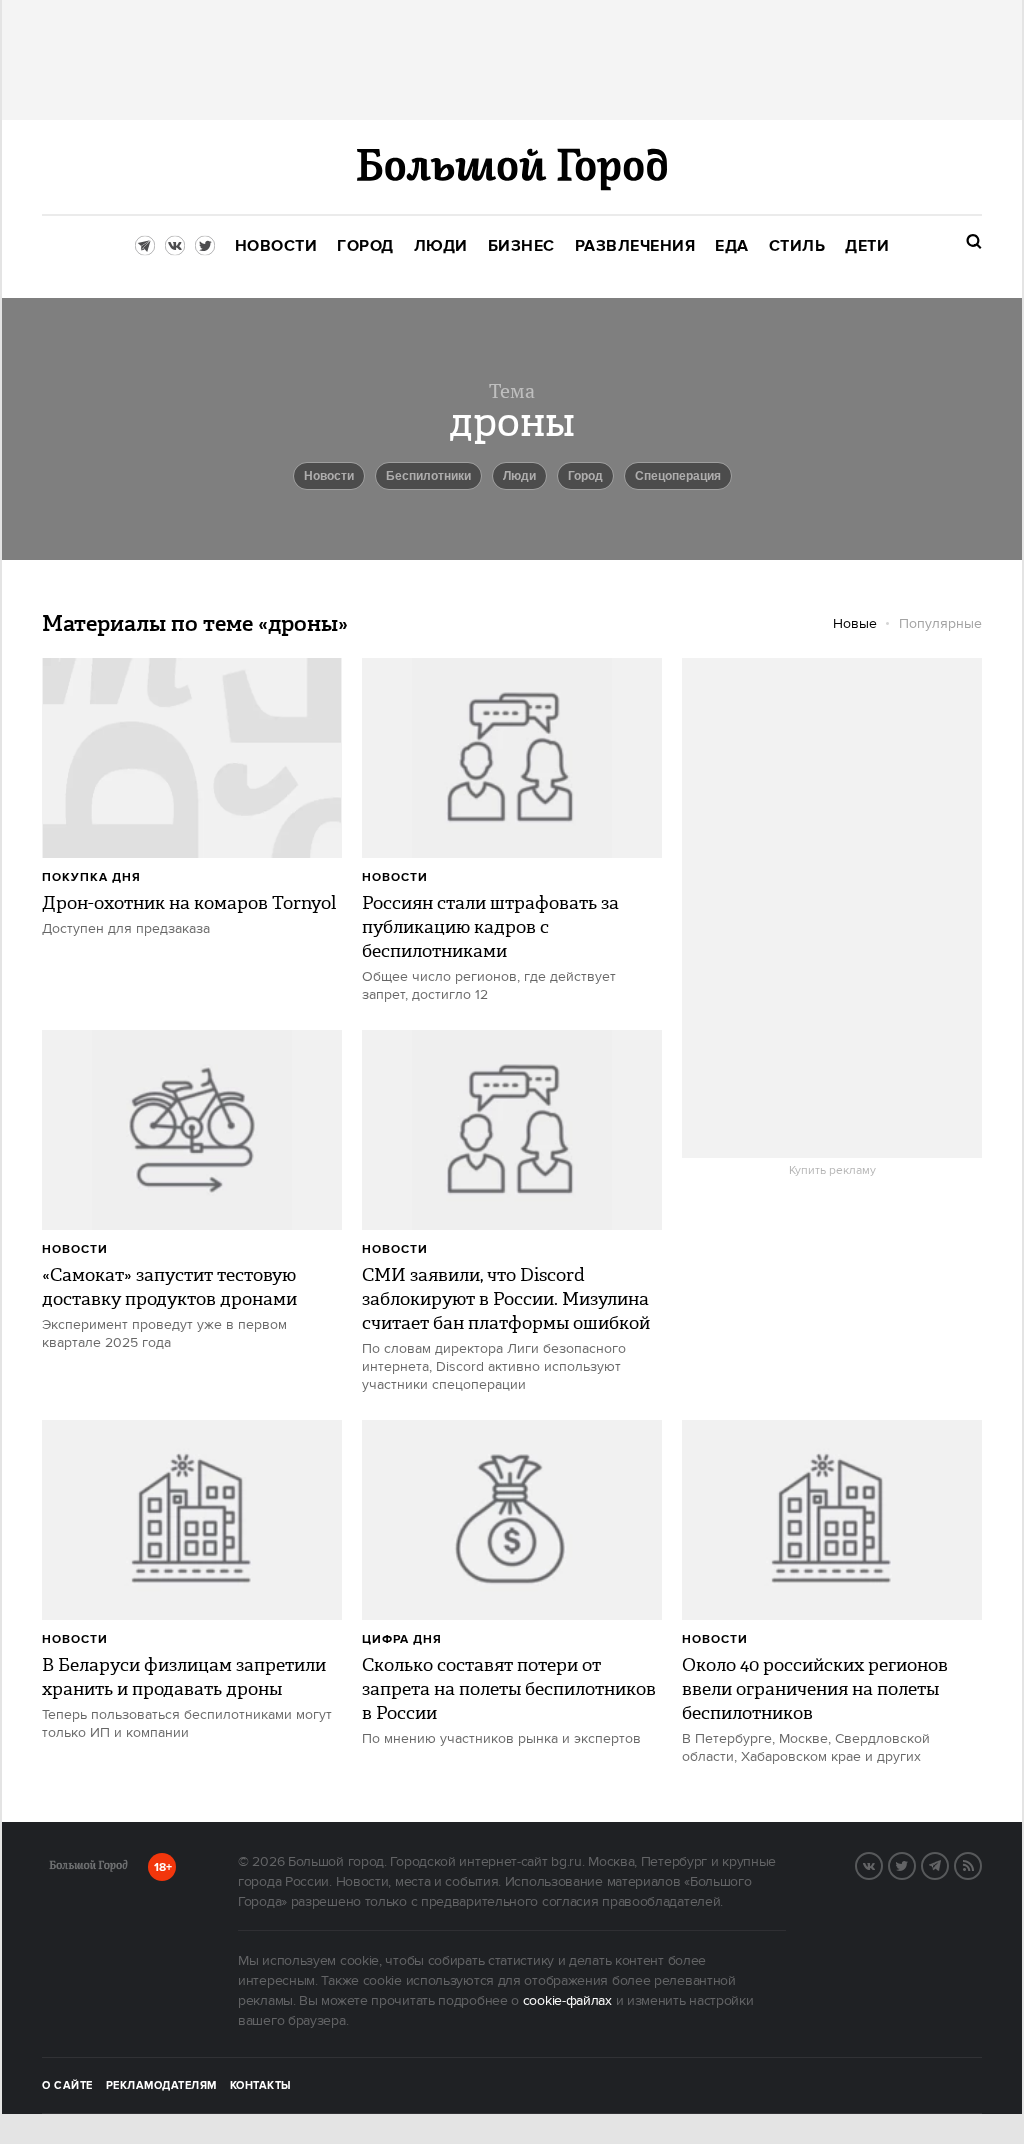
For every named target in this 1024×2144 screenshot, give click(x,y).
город (585, 476)
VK (882, 1864)
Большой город (88, 1869)
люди (519, 476)
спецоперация (678, 476)
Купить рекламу (832, 1171)
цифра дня (402, 1639)
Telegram (948, 1864)
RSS (981, 1864)
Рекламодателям (161, 2086)
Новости (395, 877)
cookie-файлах (567, 2001)
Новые (855, 624)
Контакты (261, 2086)
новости (329, 476)
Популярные (940, 624)
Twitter (915, 1864)
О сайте (67, 2086)
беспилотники (428, 476)
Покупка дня (91, 877)
